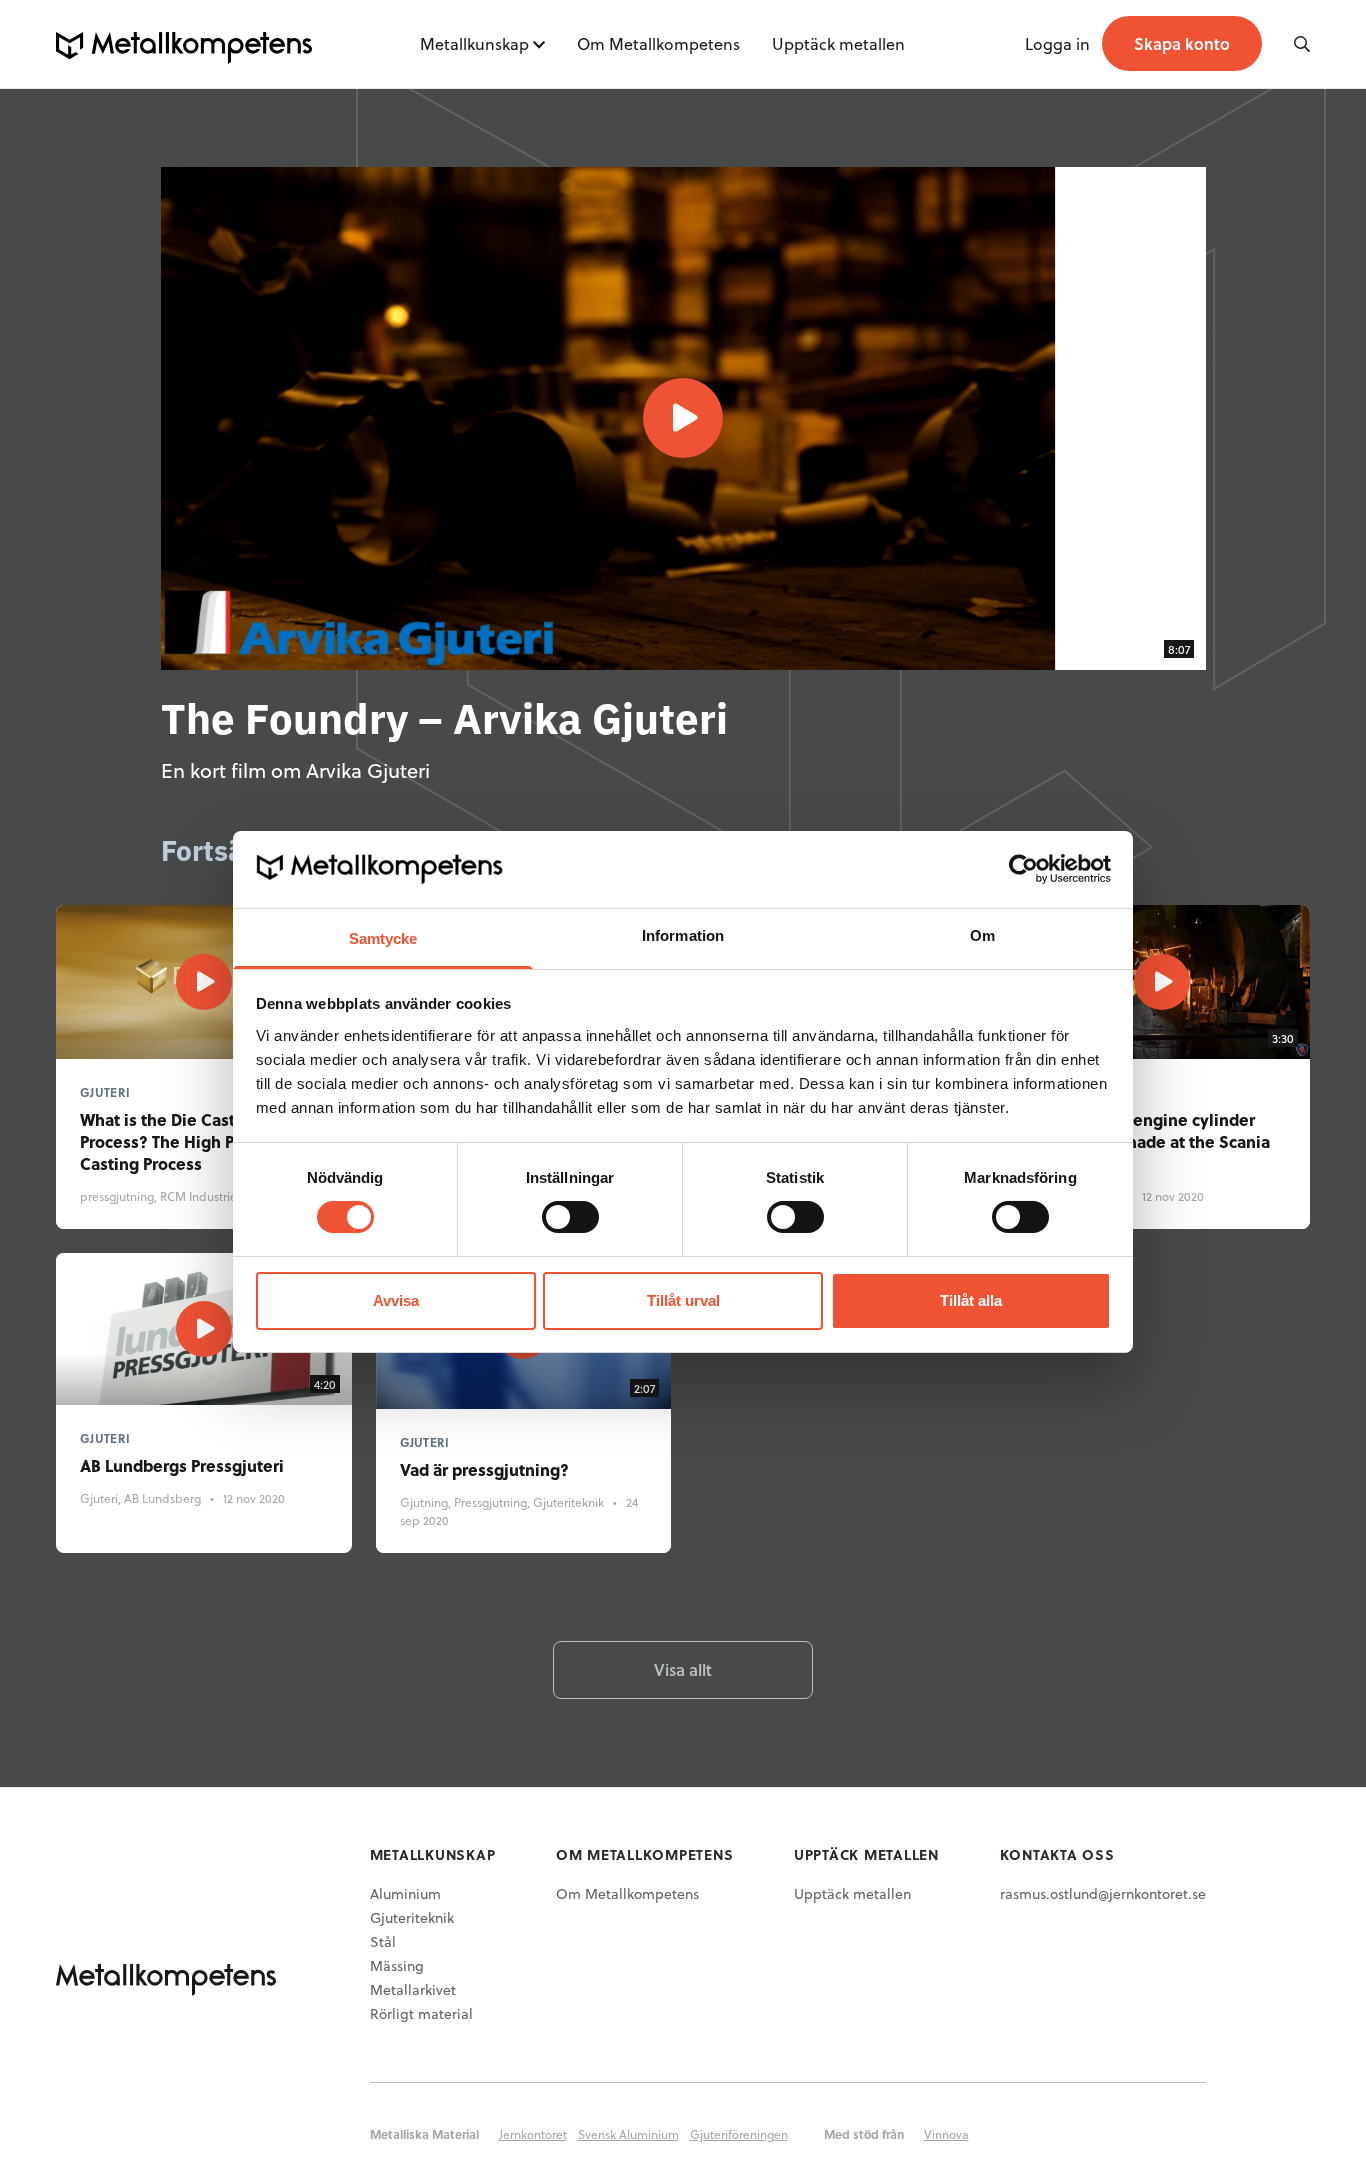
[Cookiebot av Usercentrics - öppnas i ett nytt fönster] (1023, 869)
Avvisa (396, 1300)
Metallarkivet (413, 1989)
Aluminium (405, 1893)
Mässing (397, 1965)
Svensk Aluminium (628, 2134)
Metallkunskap (474, 43)
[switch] (570, 1217)
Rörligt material (421, 2013)
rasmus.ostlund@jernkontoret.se (1103, 1893)
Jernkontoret (533, 2134)
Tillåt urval (683, 1300)
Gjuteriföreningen (739, 2134)
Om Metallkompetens (658, 43)
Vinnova (946, 2134)
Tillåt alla (971, 1300)
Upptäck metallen (838, 43)
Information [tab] (683, 935)
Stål (383, 1941)
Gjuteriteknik (412, 1917)
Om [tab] (982, 935)
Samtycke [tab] (383, 938)
